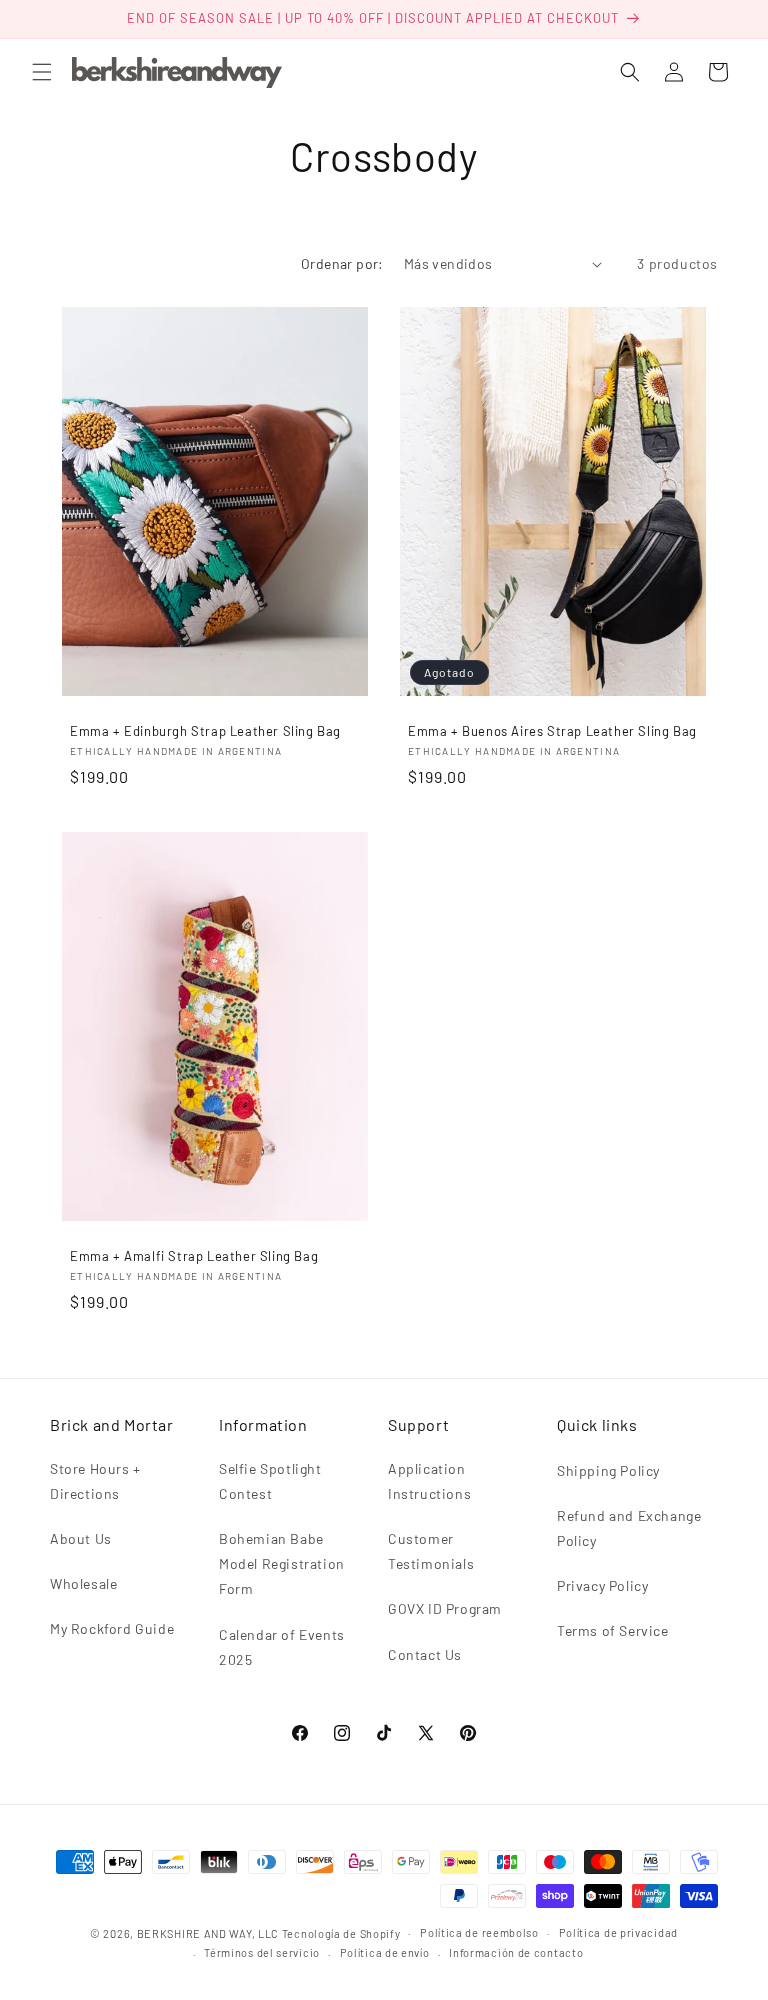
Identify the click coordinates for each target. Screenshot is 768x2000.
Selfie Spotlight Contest (270, 1481)
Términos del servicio (262, 1952)
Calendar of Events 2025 (282, 1647)
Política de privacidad (618, 1932)
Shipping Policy (608, 1470)
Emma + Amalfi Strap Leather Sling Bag (194, 1256)
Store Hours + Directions (95, 1481)
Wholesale (83, 1583)
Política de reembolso (479, 1932)
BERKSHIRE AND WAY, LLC (208, 1933)
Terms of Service (613, 1630)
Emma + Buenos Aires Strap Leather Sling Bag (552, 731)
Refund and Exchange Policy (629, 1528)
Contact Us (425, 1654)
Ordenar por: (342, 263)
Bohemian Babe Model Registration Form (282, 1563)
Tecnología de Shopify (341, 1933)
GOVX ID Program (445, 1608)
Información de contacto (516, 1952)
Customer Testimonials (431, 1551)
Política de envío (385, 1952)
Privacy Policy (602, 1585)
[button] (42, 72)
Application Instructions (429, 1481)
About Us (81, 1538)
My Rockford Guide (112, 1628)
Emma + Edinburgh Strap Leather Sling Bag (205, 731)
